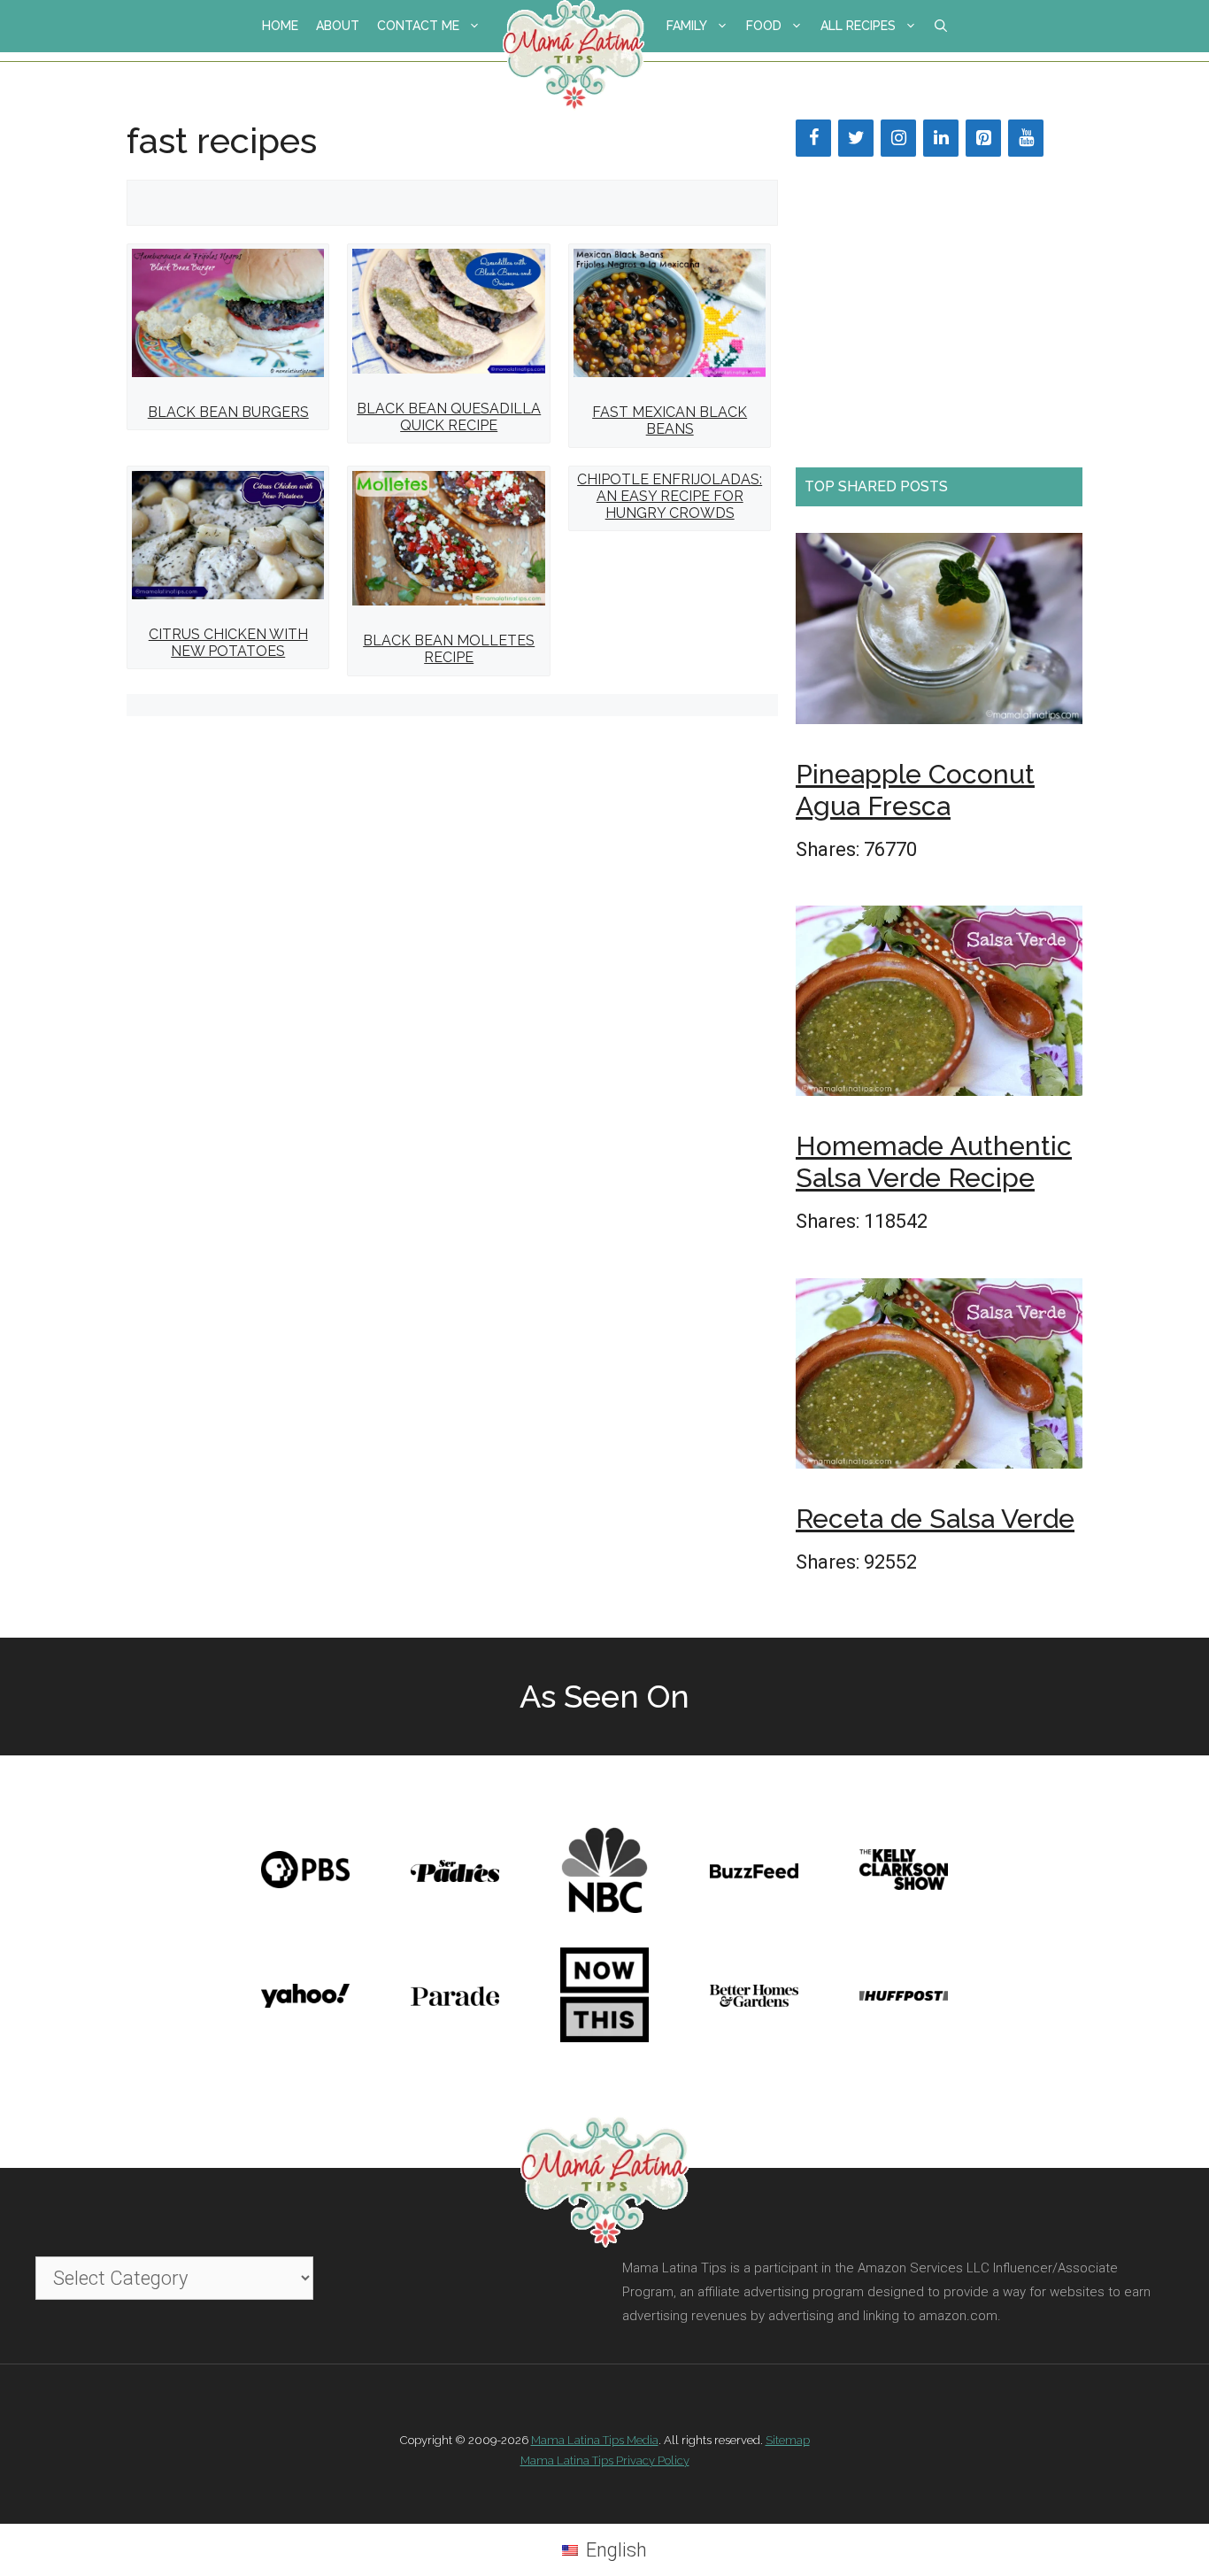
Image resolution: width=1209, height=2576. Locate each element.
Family (687, 26)
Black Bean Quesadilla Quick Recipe (449, 417)
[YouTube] (1026, 138)
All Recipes (858, 26)
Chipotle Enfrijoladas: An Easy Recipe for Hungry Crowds (670, 496)
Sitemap (788, 2440)
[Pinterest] (983, 138)
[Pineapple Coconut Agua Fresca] (939, 634)
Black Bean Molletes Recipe (449, 649)
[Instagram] (898, 138)
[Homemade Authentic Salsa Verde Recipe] (939, 1006)
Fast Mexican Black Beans (670, 420)
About (338, 26)
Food (764, 26)
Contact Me (418, 26)
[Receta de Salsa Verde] (939, 1379)
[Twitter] (856, 138)
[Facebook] (813, 138)
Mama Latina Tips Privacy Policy (605, 2460)
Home (280, 26)
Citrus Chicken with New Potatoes (228, 643)
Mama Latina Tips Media (595, 2440)
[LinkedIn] (941, 138)
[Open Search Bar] (941, 26)
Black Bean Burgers (228, 412)
